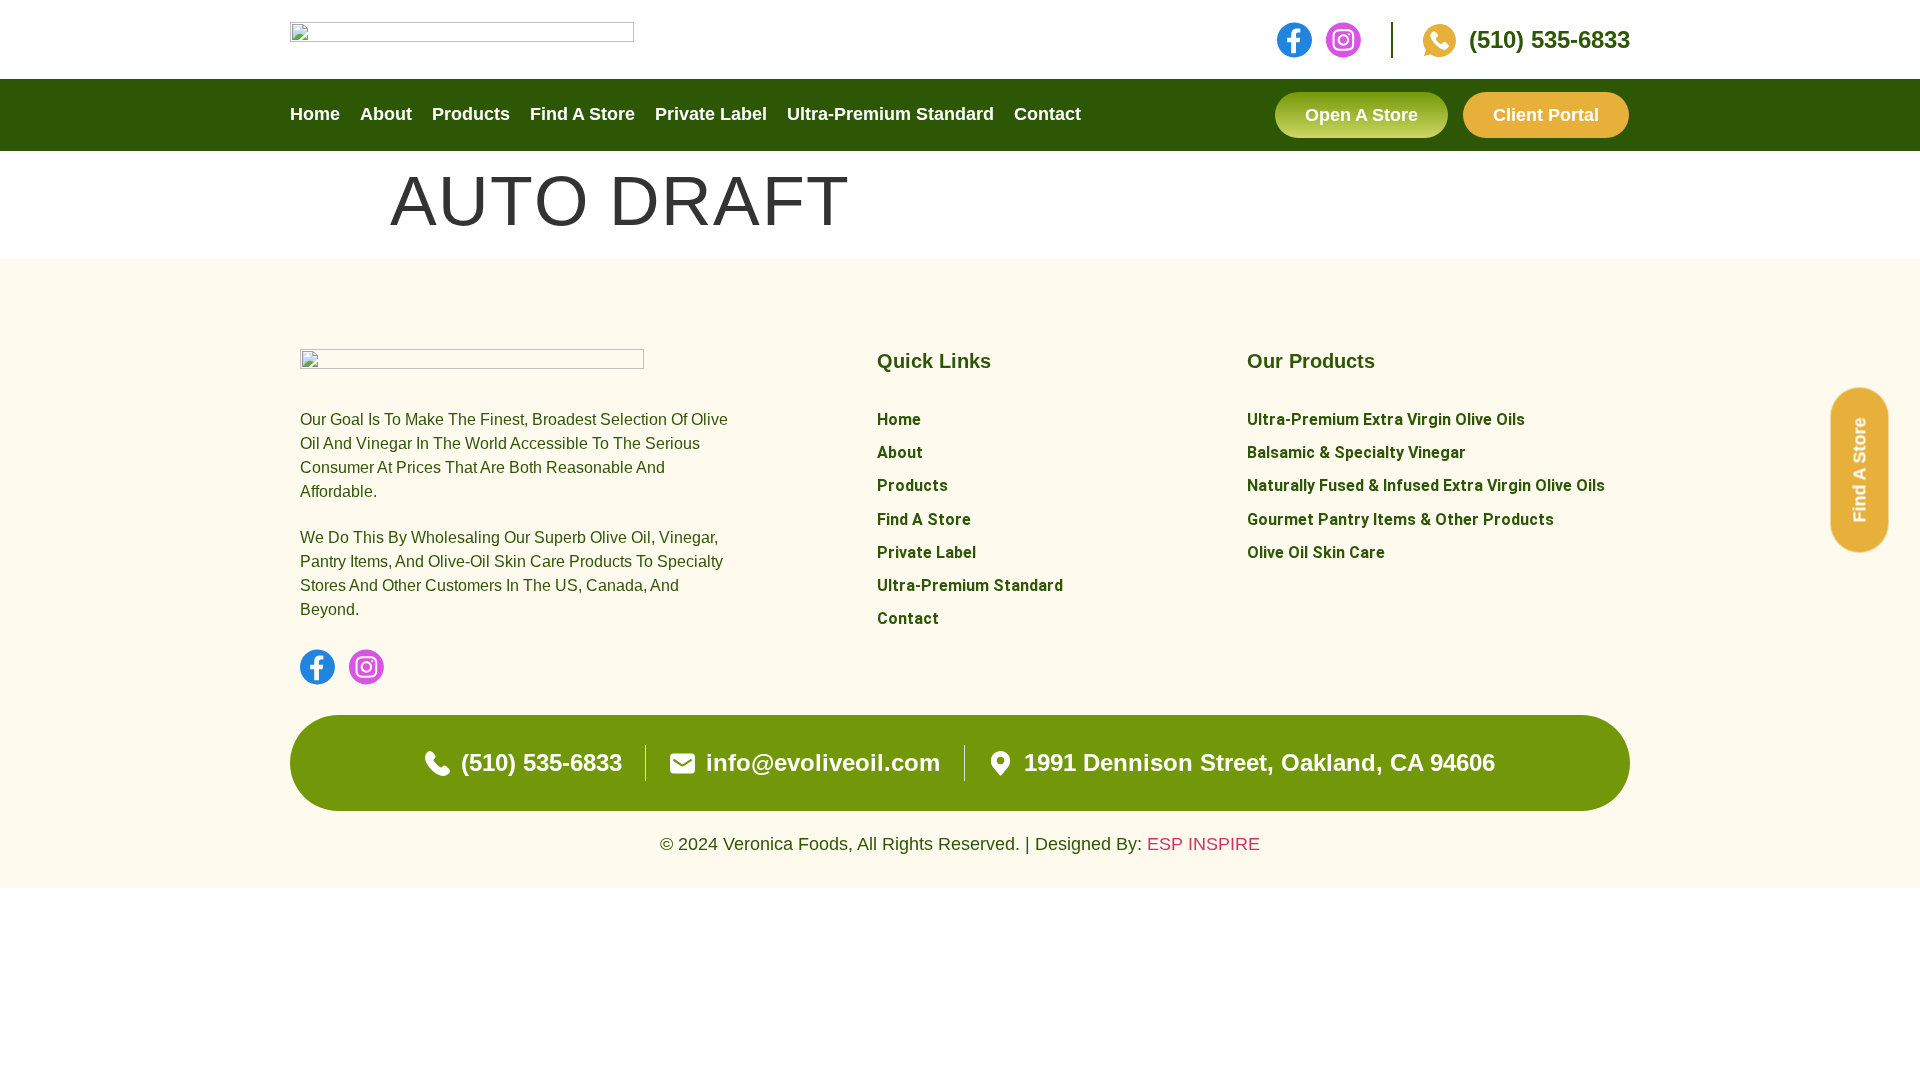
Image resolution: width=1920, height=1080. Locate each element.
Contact (1047, 114)
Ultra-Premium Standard (890, 114)
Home (315, 114)
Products (471, 114)
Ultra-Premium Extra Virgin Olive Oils (1386, 419)
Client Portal (1546, 115)
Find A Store (582, 114)
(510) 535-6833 (1549, 39)
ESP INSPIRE (1203, 844)
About (386, 114)
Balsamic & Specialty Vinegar (1356, 452)
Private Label (711, 114)
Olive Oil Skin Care (1316, 552)
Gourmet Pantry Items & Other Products (1400, 519)
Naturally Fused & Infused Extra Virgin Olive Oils (1426, 485)
